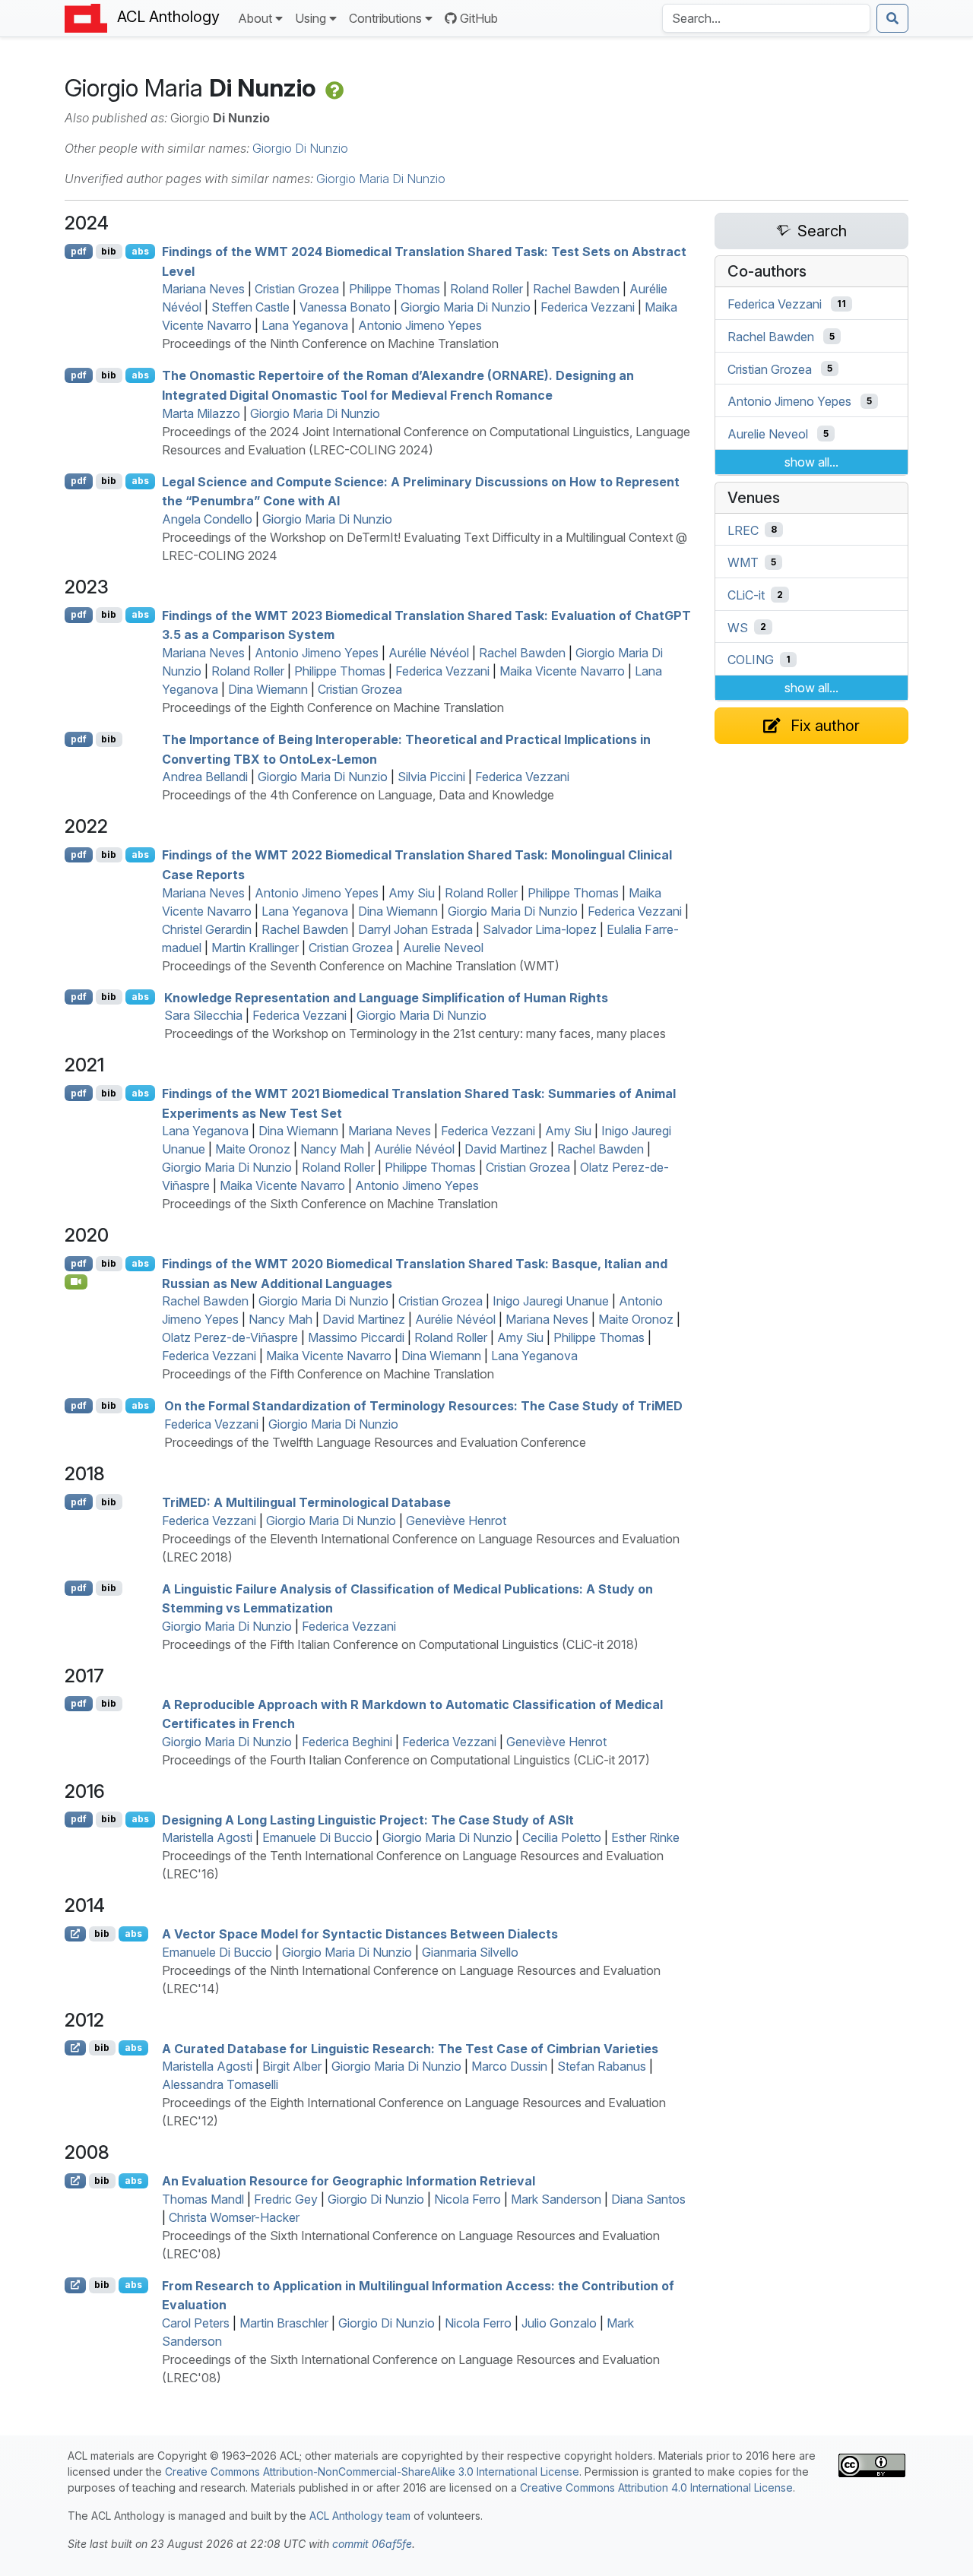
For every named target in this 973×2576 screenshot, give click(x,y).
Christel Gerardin (207, 929)
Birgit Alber (292, 2066)
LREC (743, 530)
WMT (743, 562)
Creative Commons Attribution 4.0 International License (656, 2487)
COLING (751, 660)
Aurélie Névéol (429, 653)
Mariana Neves (203, 289)
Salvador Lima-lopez (540, 929)
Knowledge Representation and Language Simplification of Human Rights (386, 997)
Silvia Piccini (431, 777)
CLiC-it (746, 595)
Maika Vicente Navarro (562, 671)
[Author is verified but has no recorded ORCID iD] (333, 88)
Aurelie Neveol (443, 948)
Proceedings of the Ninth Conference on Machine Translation (330, 343)
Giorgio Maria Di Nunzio (381, 179)
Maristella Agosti (207, 1837)
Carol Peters (196, 2323)
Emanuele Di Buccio (317, 1837)
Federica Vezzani (588, 307)
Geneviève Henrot (456, 1521)
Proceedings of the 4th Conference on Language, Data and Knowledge (358, 795)
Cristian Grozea (297, 289)
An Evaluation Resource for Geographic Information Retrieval (349, 2181)
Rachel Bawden (576, 289)
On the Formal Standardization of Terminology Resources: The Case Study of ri (423, 1406)
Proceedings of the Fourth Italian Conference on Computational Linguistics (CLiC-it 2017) (406, 1760)
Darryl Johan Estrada (415, 929)
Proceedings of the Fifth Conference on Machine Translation (328, 1374)
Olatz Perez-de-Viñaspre (230, 1337)
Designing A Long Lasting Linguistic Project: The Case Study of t (368, 1819)
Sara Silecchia (203, 1015)
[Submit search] (892, 18)
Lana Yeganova (305, 325)
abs (140, 251)
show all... (811, 462)
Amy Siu (412, 893)
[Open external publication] (75, 1934)
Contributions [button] (385, 18)
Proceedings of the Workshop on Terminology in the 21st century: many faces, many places (415, 1033)
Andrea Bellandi (205, 777)
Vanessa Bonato (345, 307)
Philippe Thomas (395, 289)
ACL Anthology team (360, 2516)
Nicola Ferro (467, 2199)
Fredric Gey (286, 2199)
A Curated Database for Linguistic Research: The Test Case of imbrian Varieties (410, 2048)
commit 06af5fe (372, 2544)
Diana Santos (648, 2199)
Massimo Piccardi (356, 1337)
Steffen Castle (250, 307)
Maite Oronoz (253, 1149)
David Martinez (506, 1149)
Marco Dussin (509, 2066)
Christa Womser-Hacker (234, 2217)
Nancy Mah (332, 1149)
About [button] (255, 18)
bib (109, 251)
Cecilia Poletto (562, 1837)
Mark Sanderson (556, 2199)
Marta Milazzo (201, 413)
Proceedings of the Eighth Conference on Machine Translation (333, 707)
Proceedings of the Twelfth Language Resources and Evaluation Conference (375, 1442)
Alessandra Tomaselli (220, 2084)
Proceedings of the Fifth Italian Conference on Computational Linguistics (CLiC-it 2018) (400, 1644)
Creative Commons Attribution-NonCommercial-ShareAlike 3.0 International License (372, 2472)
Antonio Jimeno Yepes (420, 325)
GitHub (479, 18)
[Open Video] (76, 1282)
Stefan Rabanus (602, 2066)
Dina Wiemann (268, 689)
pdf (79, 251)
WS (738, 627)
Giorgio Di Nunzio (300, 148)
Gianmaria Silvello (470, 1952)
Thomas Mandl (203, 2199)
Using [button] (311, 18)
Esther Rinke (645, 1837)
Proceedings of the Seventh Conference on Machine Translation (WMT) (361, 966)
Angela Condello (207, 519)
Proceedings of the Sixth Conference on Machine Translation (330, 1204)
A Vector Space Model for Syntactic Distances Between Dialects (360, 1934)
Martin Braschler (284, 2323)
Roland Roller (486, 289)
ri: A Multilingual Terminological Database (306, 1502)
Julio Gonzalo (559, 2323)
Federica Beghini (347, 1742)
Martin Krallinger (255, 948)
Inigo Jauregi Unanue (551, 1301)
